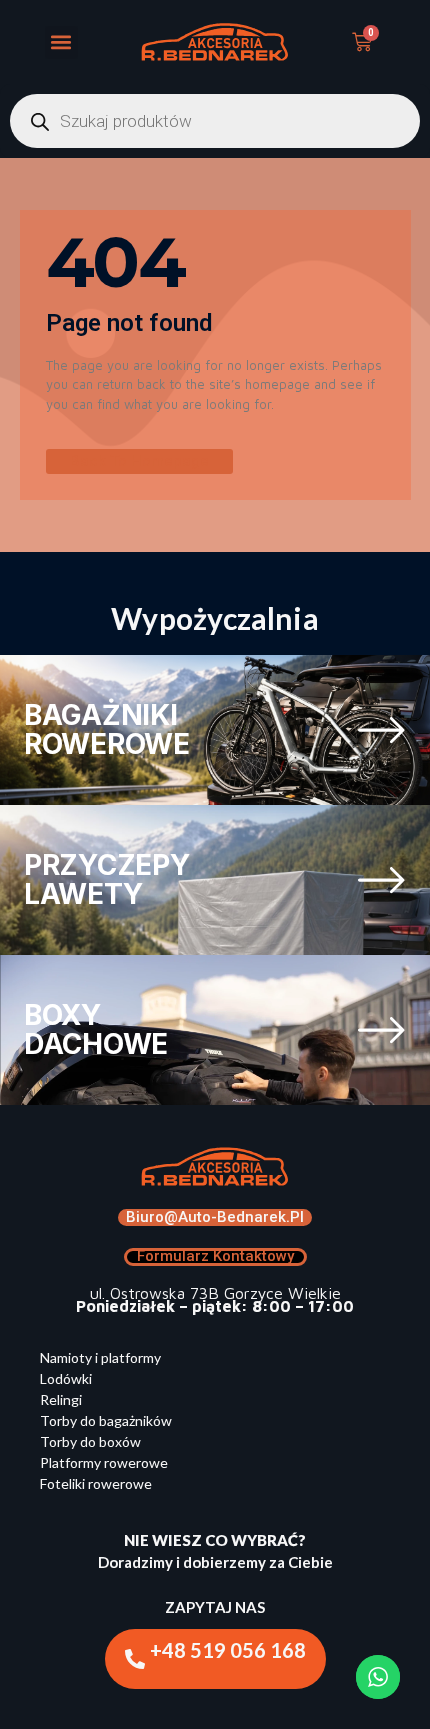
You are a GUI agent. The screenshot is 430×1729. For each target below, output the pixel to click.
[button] (61, 42)
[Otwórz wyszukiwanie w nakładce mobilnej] (215, 121)
